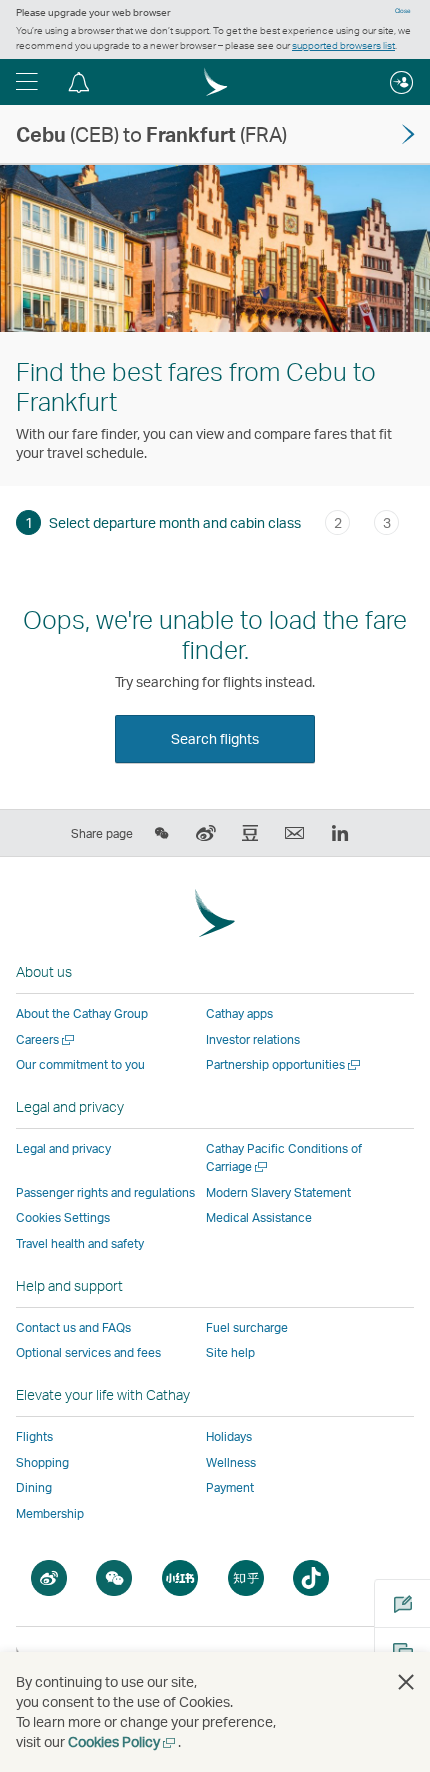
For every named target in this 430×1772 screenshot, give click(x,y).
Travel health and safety (80, 1243)
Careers (46, 1039)
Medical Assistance (259, 1217)
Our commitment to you (80, 1064)
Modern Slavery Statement (278, 1192)
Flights (34, 1436)
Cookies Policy (123, 1741)
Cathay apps (239, 1013)
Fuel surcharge (247, 1327)
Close (403, 11)
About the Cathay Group (82, 1013)
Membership (50, 1513)
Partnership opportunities (284, 1064)
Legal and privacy (63, 1148)
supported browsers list (343, 45)
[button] (27, 82)
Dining (34, 1487)
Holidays (229, 1436)
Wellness (231, 1462)
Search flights (215, 738)
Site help (230, 1352)
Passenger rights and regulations (105, 1192)
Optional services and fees (88, 1352)
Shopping (42, 1462)
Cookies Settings (63, 1218)
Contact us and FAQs (73, 1327)
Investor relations (253, 1039)
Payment (230, 1487)
